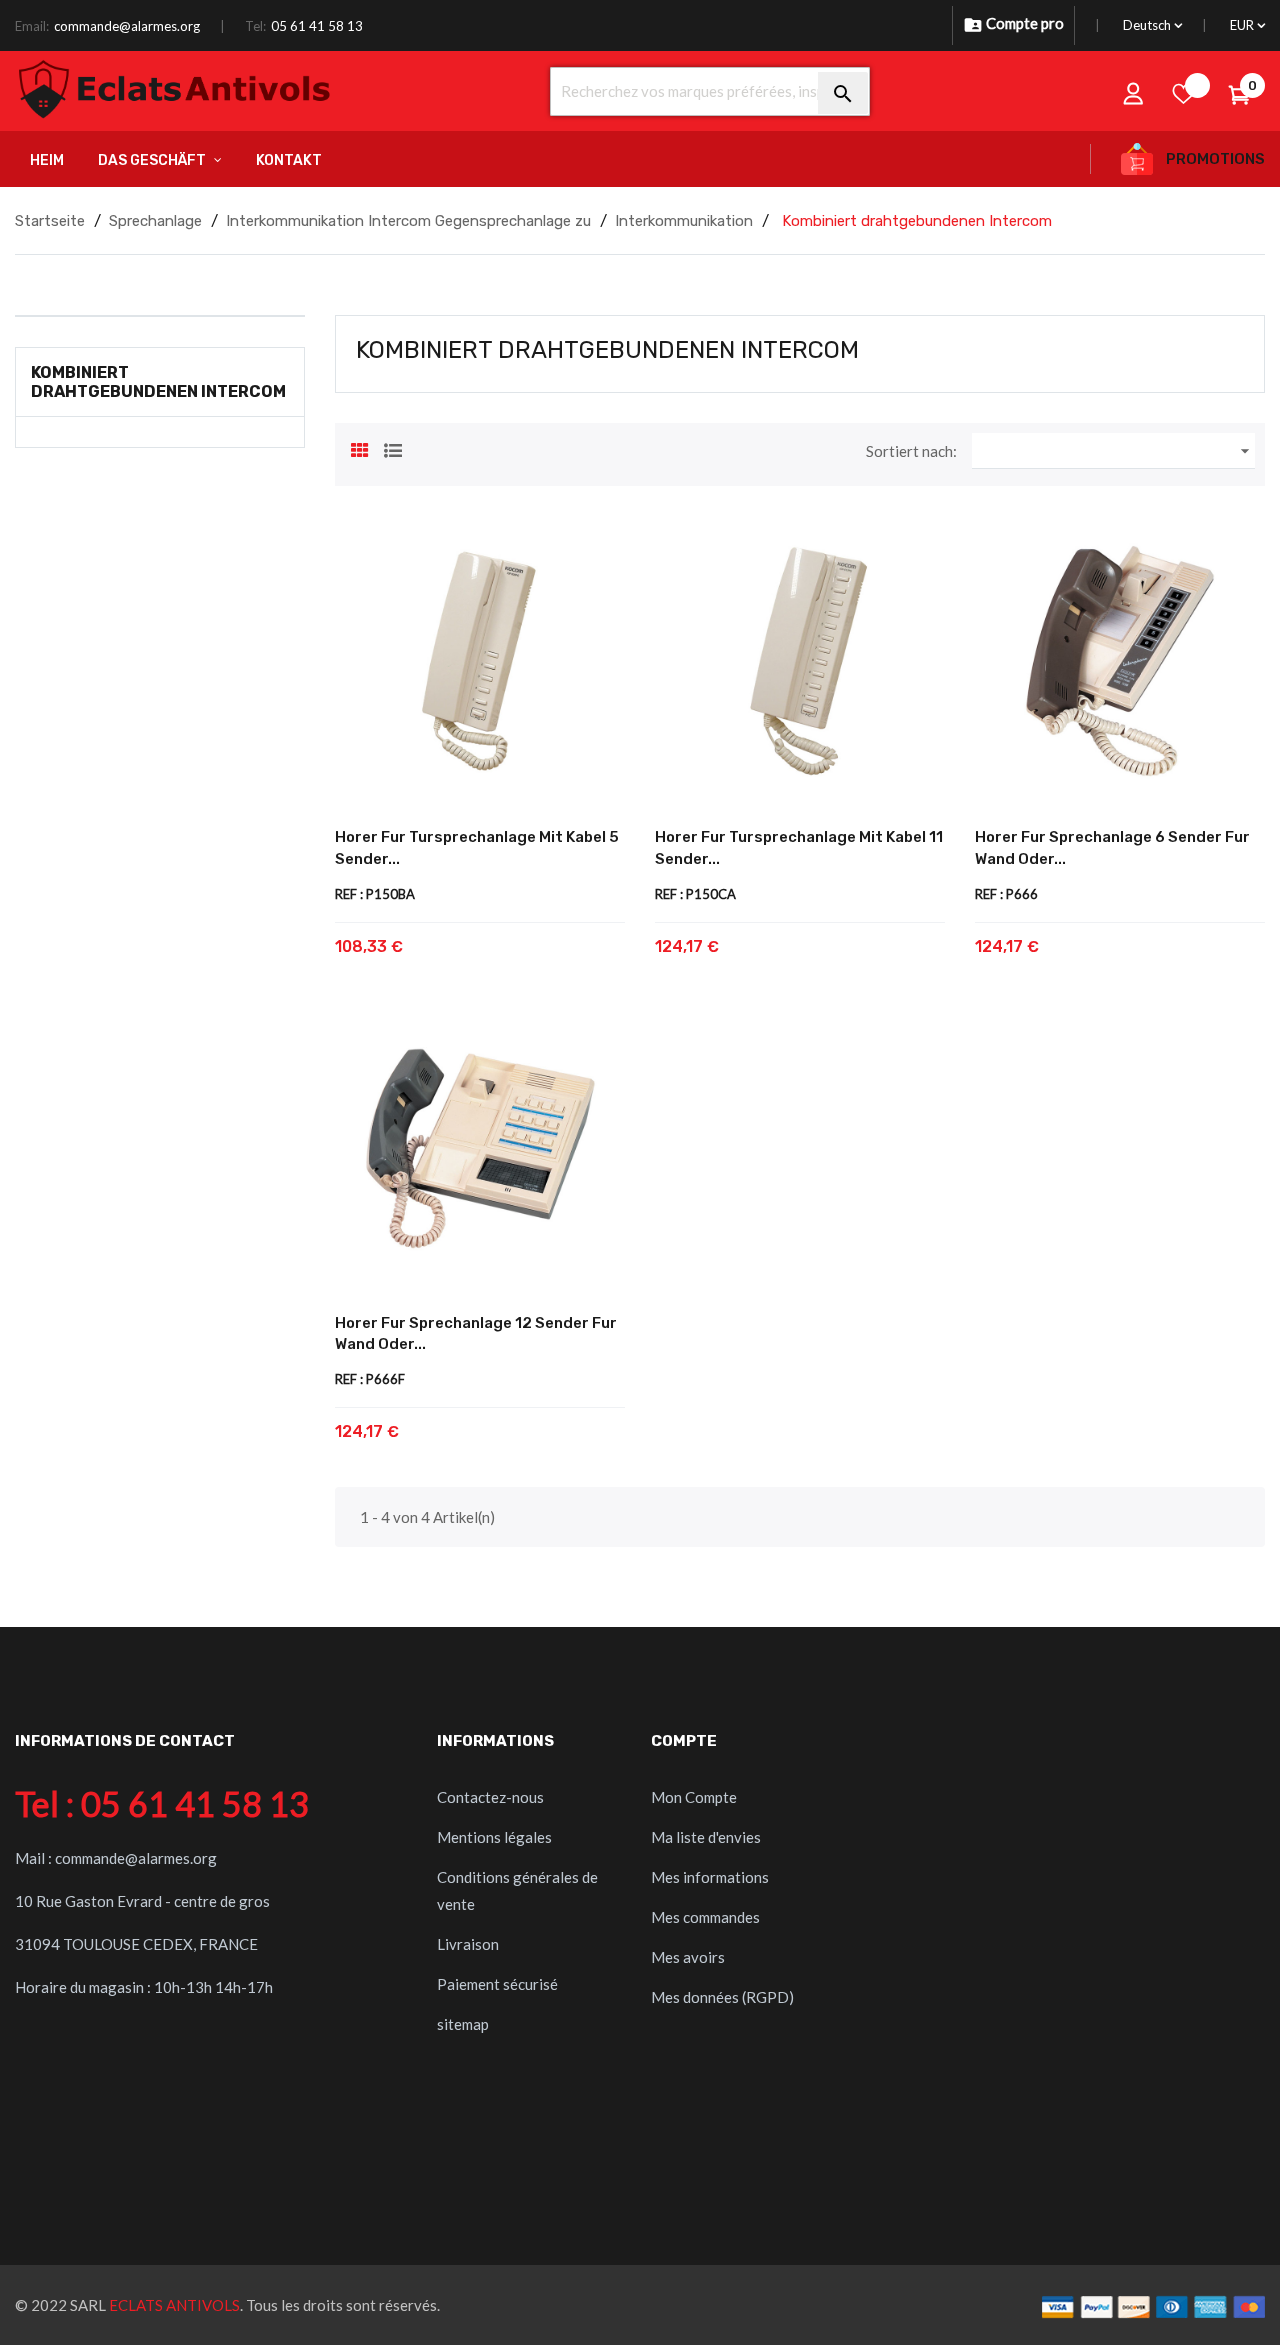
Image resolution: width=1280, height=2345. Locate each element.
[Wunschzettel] (1184, 93)
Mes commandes (705, 1917)
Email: (32, 26)
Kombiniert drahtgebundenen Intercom (158, 382)
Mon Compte (694, 1797)
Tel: (255, 26)
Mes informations (710, 1877)
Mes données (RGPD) (722, 1997)
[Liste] (393, 448)
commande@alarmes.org (127, 26)
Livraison (468, 1944)
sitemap (463, 2024)
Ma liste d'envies (706, 1837)
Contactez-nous (490, 1797)
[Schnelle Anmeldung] (1134, 93)
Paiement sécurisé (497, 1984)
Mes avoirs (688, 1957)
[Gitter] (360, 448)
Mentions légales (494, 1837)
